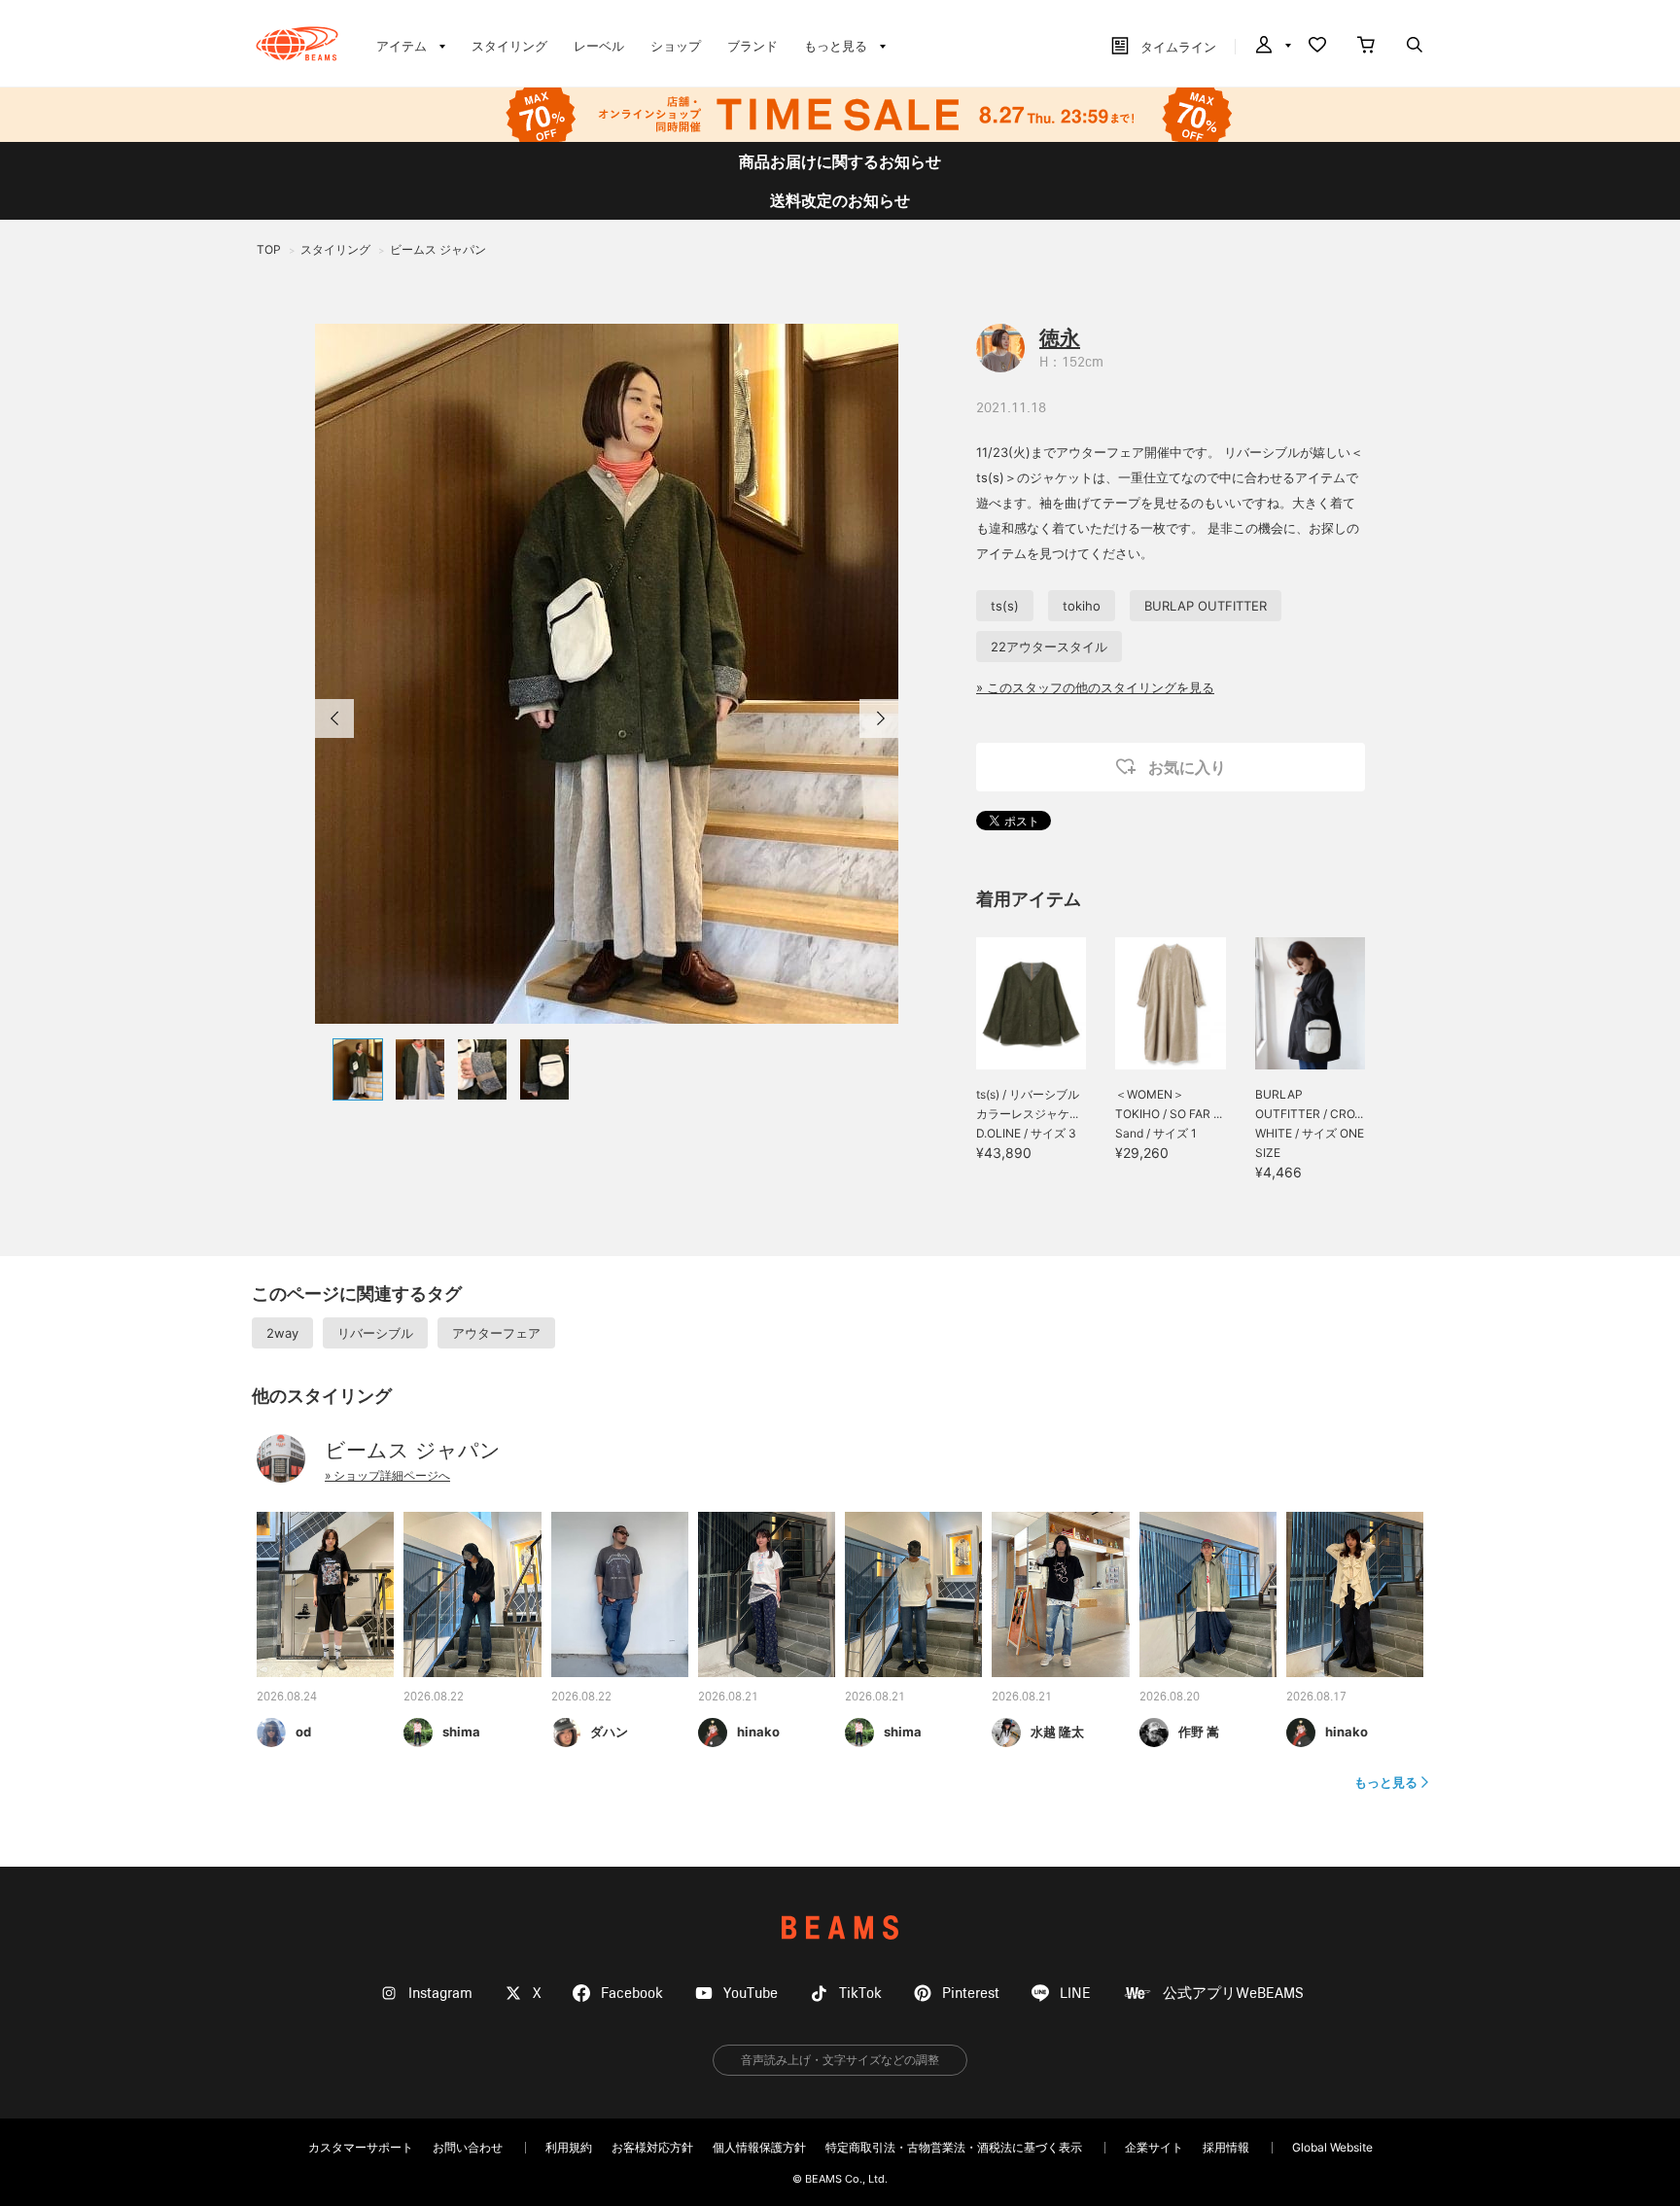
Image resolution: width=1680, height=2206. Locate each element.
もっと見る (1386, 1782)
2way (282, 1333)
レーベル (599, 46)
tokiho (1082, 606)
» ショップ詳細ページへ (387, 1475)
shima (461, 1732)
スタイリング (509, 46)
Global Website (1332, 2147)
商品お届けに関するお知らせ (840, 161)
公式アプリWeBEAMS (1233, 1994)
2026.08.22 (434, 1698)
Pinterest (971, 1994)
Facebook (632, 1994)
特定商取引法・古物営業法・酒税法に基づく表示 (954, 2147)
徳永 (1060, 338)
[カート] (1366, 47)
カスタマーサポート (361, 2147)
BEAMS (840, 1927)
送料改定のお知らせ (840, 200)
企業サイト (1154, 2147)
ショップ (676, 46)
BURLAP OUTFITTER (1206, 606)
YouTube (751, 1994)
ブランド (752, 46)
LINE (1075, 1994)
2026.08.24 (287, 1698)
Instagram (440, 1994)
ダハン (609, 1732)
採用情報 (1226, 2147)
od (303, 1732)
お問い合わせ (468, 2147)
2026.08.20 (1170, 1698)
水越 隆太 (1057, 1732)
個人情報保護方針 (759, 2147)
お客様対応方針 (652, 2147)
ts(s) (1005, 606)
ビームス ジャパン (413, 1450)
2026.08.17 (1316, 1698)
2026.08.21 (728, 1698)
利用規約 (569, 2147)
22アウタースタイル (1049, 647)
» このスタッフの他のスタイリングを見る (1095, 687)
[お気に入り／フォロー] (1317, 47)
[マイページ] (1272, 47)
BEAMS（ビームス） (297, 44)
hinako (758, 1732)
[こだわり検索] (1415, 47)
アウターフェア (496, 1333)
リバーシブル (375, 1333)
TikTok (860, 1994)
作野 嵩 (1199, 1732)
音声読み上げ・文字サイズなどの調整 (840, 2060)
